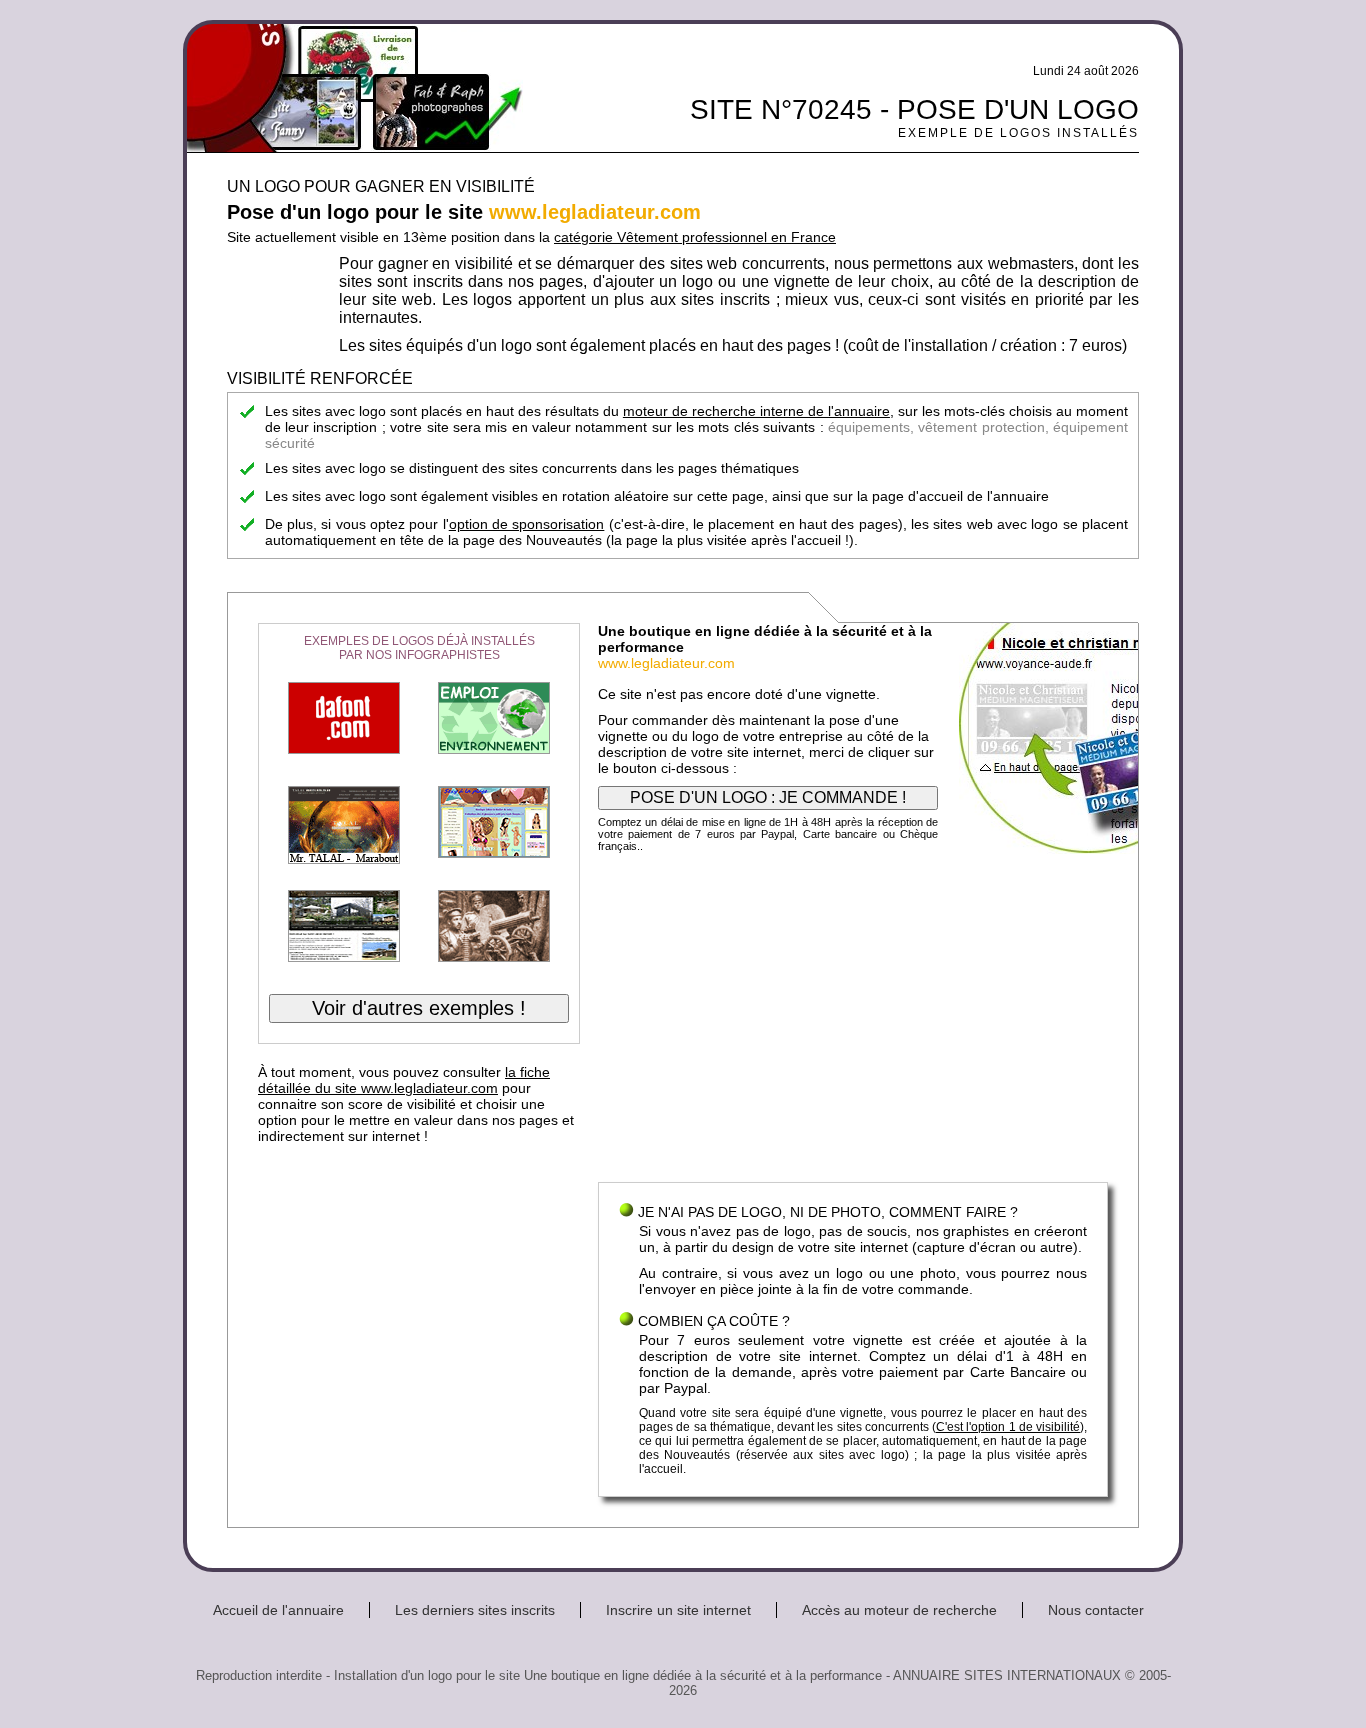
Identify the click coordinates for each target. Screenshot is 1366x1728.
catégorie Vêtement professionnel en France (695, 237)
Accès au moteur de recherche (899, 1610)
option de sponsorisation (527, 524)
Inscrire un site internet (678, 1610)
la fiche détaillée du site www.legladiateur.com (404, 1080)
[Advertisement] (853, 1022)
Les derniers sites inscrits (475, 1610)
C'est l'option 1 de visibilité (1008, 1427)
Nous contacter (1096, 1610)
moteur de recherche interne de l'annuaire (756, 411)
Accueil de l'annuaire (278, 1610)
